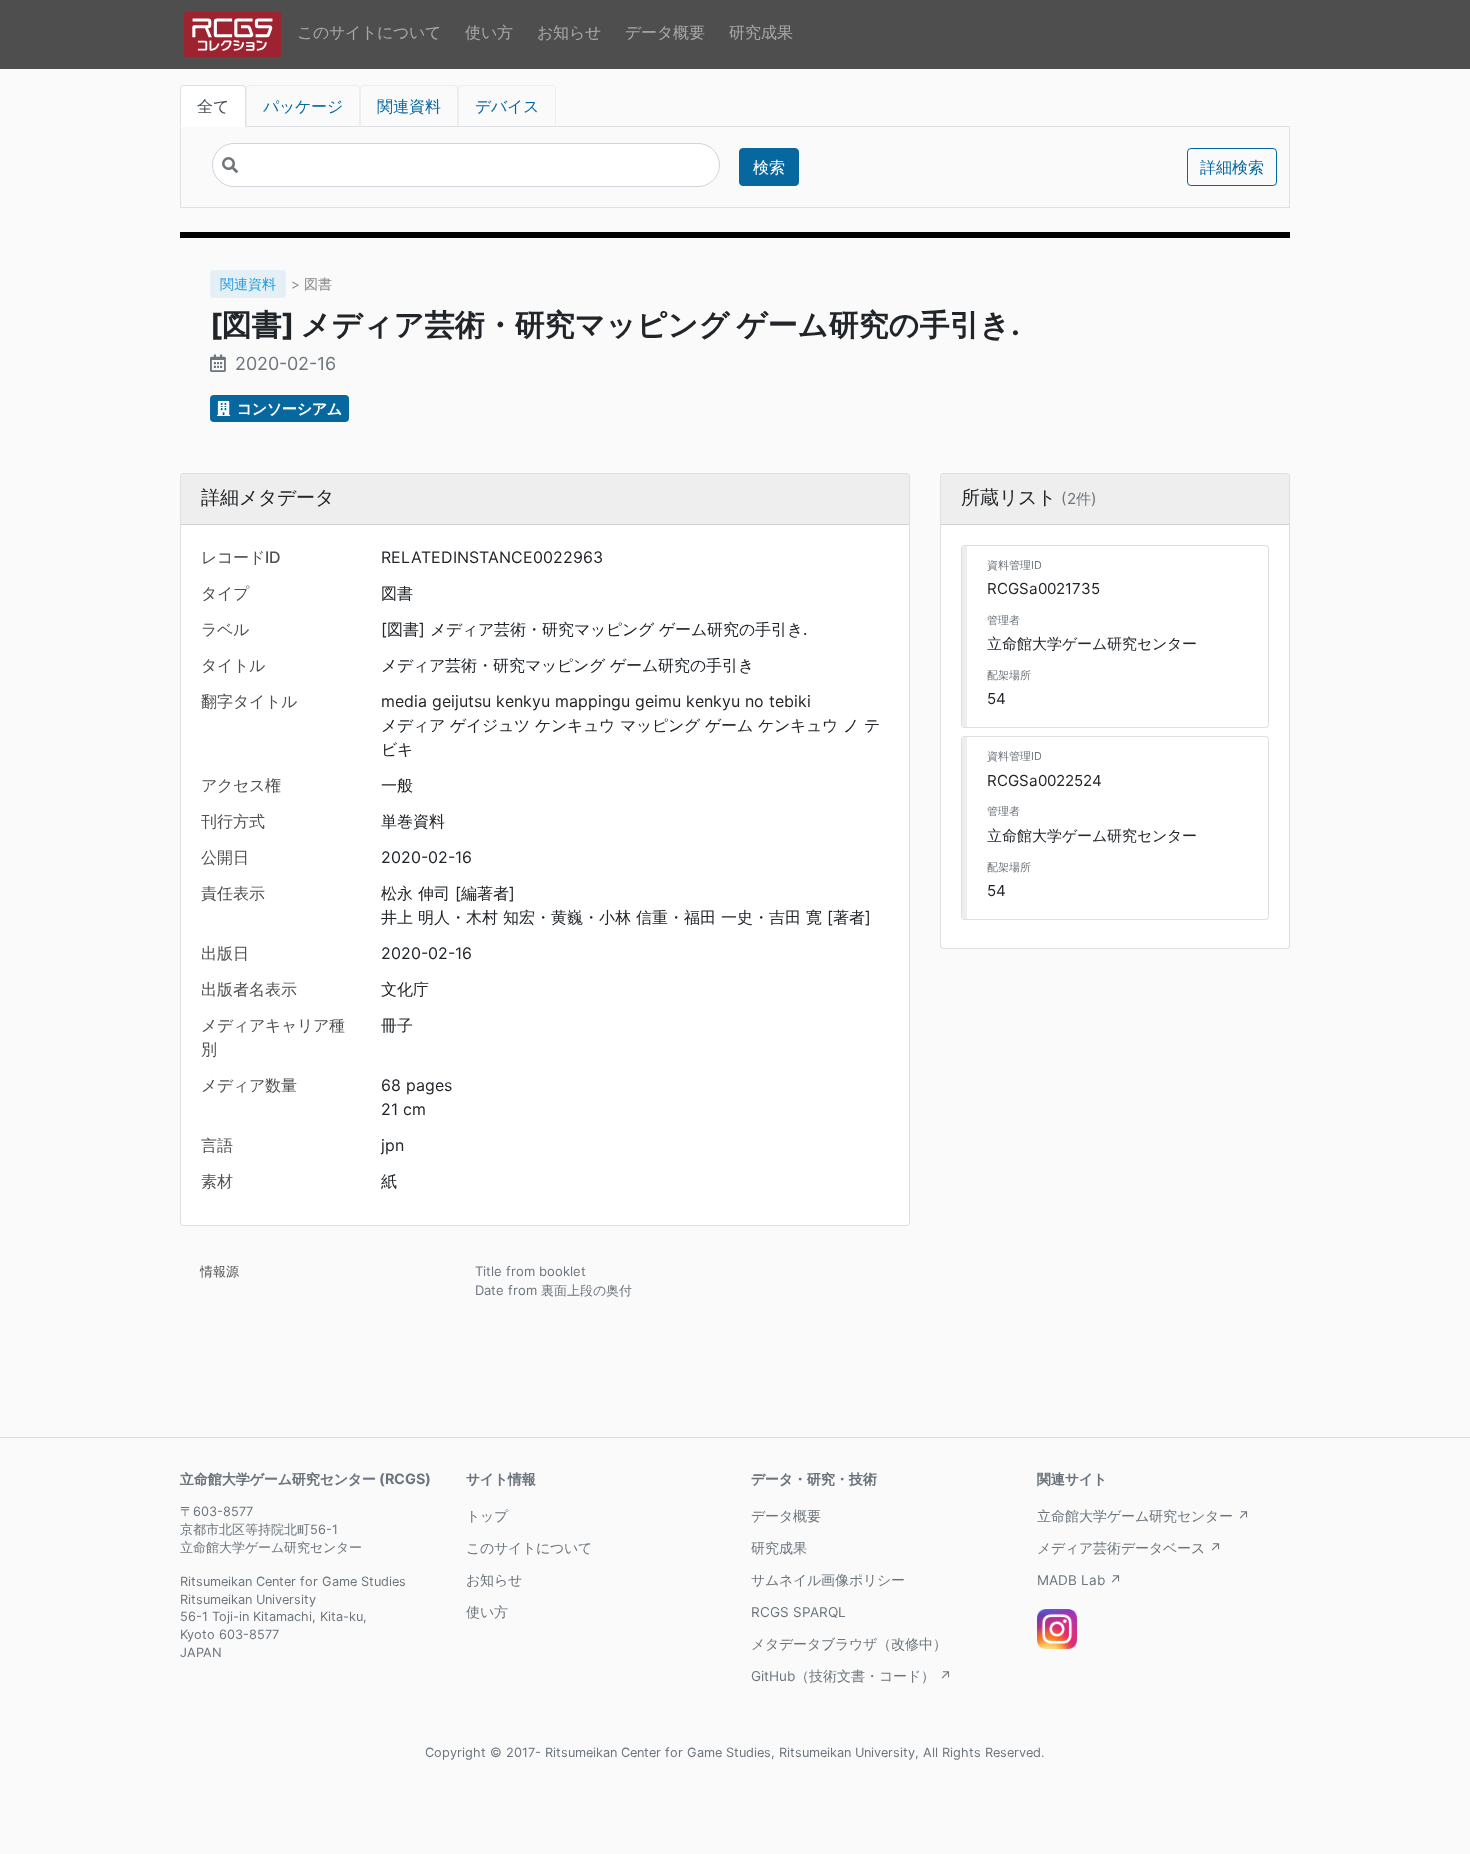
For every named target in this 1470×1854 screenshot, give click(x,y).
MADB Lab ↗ (1079, 1580)
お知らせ (569, 32)
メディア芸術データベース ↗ (1129, 1548)
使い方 (489, 32)
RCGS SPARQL (798, 1612)
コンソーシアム (288, 408)
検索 (769, 167)
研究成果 (761, 32)
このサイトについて (369, 32)
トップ (487, 1516)
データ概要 (665, 32)
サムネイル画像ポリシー (828, 1580)
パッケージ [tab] (303, 106)
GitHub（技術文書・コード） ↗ (851, 1676)
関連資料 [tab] (409, 106)
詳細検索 (1232, 167)
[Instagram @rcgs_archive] (1057, 1629)
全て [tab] (213, 106)
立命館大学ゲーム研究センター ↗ (1143, 1516)
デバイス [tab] (507, 106)
